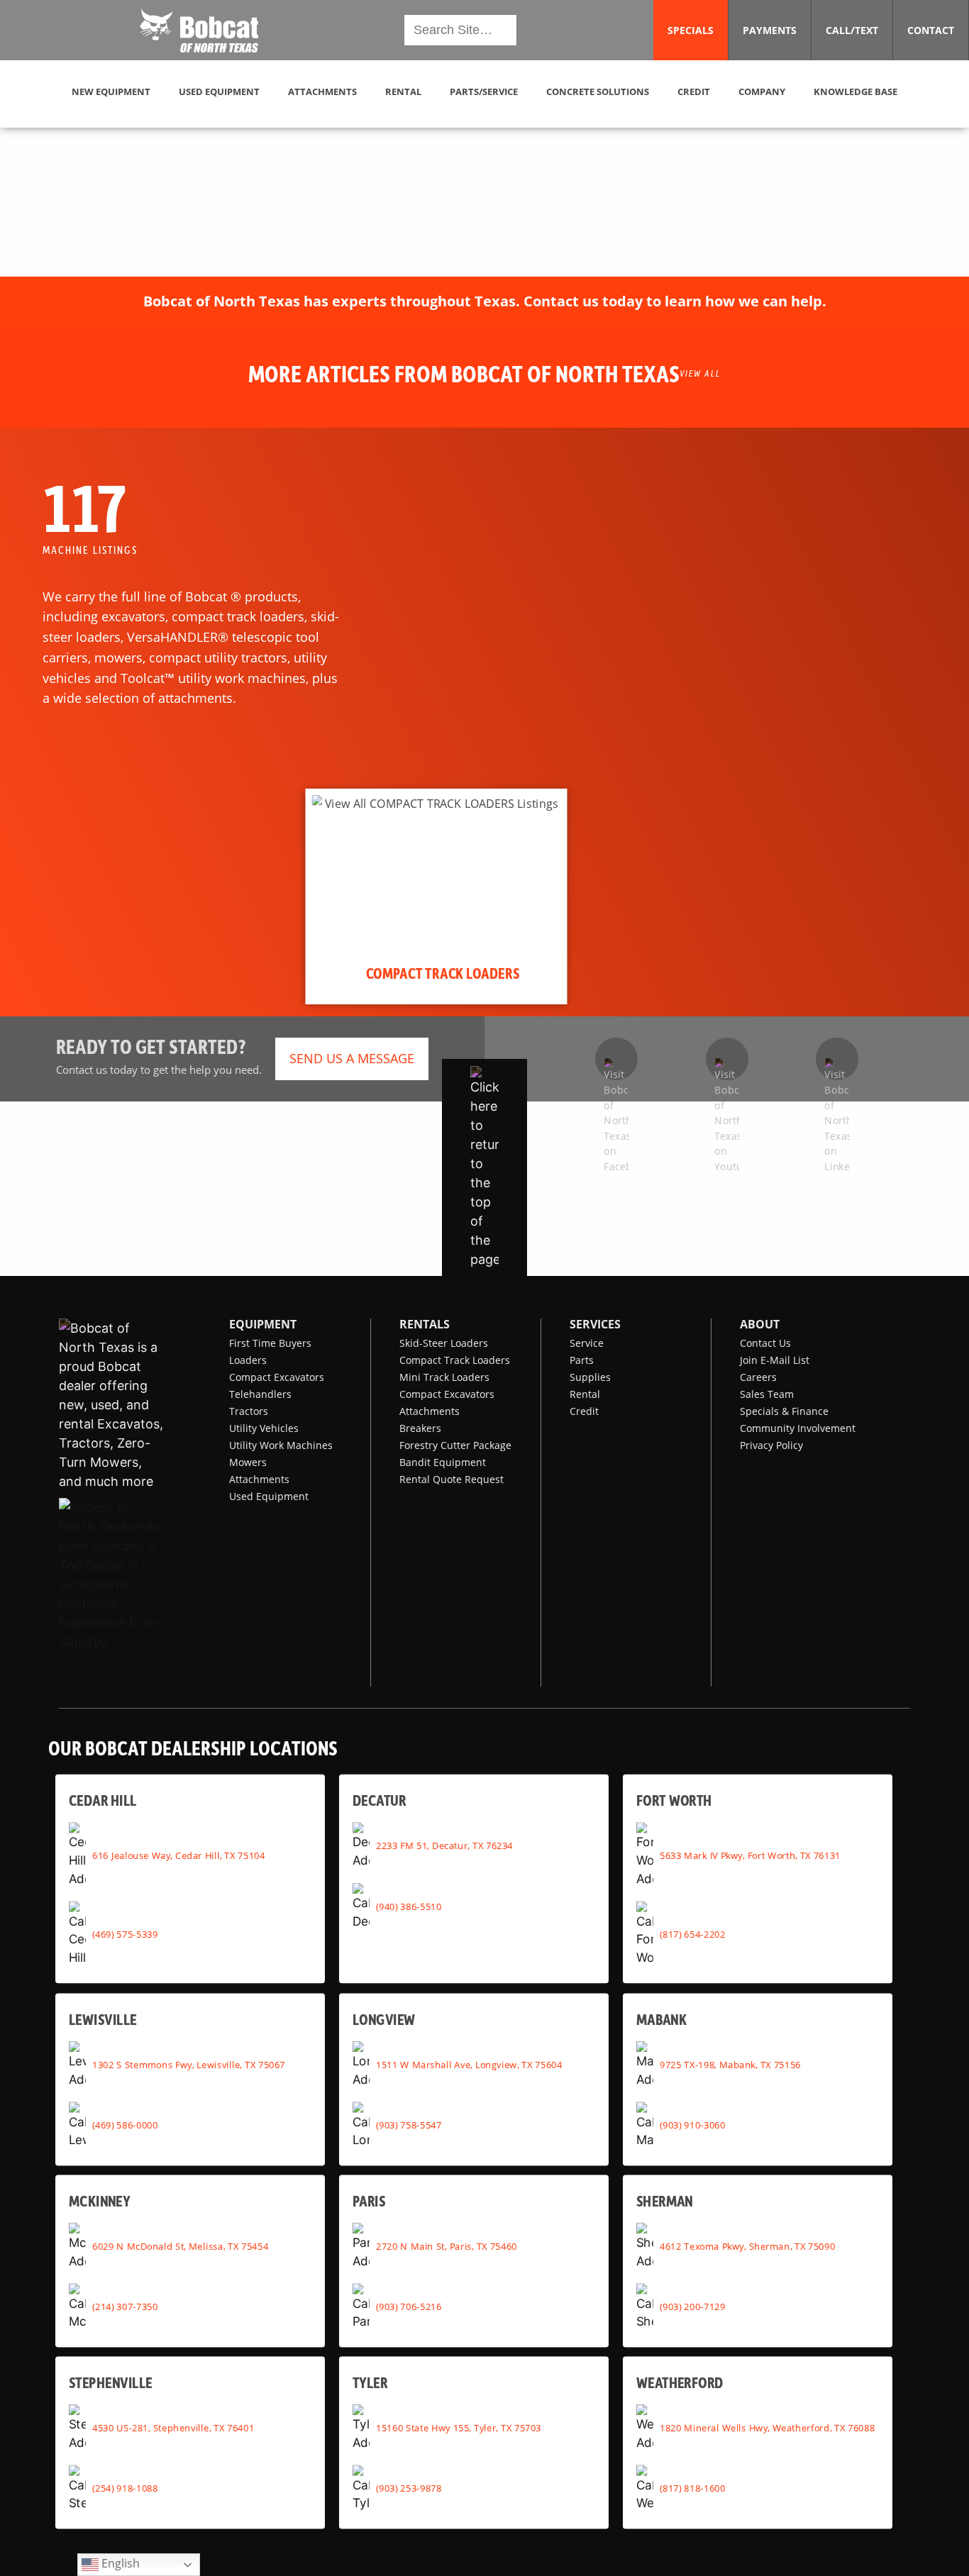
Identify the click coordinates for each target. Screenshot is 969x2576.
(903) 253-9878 (409, 2488)
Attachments (259, 1479)
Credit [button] (694, 91)
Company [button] (762, 91)
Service (587, 1343)
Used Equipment (269, 1496)
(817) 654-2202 (692, 1933)
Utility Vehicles (264, 1428)
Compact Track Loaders (455, 1360)
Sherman (665, 2200)
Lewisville (103, 2019)
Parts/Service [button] (484, 91)
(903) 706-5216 (409, 2306)
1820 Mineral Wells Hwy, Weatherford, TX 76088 (767, 2427)
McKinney (99, 2200)
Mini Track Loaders (444, 1377)
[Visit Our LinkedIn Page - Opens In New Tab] (837, 1059)
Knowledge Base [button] (856, 91)
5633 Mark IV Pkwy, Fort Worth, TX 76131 (750, 1855)
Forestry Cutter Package (455, 1445)
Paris (369, 2200)
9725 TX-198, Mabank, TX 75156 (730, 2064)
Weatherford (680, 2382)
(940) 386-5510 (409, 1906)
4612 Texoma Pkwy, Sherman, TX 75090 (747, 2245)
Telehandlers (260, 1394)
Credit (584, 1411)
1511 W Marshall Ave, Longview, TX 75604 (469, 2064)
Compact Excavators (277, 1377)
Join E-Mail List (775, 1360)
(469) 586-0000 (125, 2125)
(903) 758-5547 (409, 2125)
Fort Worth (674, 1800)
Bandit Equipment (443, 1462)
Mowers (248, 1462)
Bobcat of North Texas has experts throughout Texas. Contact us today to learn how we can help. (485, 301)
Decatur (379, 1800)
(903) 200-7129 (692, 2306)
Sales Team (767, 1394)
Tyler (370, 2382)
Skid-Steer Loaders (444, 1343)
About (760, 1324)
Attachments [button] (322, 91)
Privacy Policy (771, 1445)
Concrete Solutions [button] (598, 91)
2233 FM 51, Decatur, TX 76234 (444, 1845)
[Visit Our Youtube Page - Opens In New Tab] (727, 1059)
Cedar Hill (103, 1800)
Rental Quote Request (452, 1479)
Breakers (420, 1428)
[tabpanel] (437, 896)
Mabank (661, 2019)
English (119, 2563)
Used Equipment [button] (219, 91)
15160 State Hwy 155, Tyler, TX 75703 (459, 2427)
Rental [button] (403, 91)
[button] (199, 30)
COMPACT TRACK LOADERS (443, 973)
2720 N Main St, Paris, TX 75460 (447, 2245)
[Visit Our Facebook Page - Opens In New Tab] (616, 1059)
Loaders (248, 1360)
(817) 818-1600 (692, 2488)
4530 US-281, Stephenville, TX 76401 (173, 2427)
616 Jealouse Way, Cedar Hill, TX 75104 (178, 1855)
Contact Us (765, 1343)
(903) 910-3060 (692, 2125)
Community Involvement (798, 1428)
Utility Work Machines (281, 1445)
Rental (585, 1394)
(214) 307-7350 (125, 2306)
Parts (582, 1360)
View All (700, 373)
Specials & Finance (784, 1411)
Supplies (590, 1377)
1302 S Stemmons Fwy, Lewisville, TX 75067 (189, 2064)
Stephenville (111, 2382)
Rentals (425, 1324)
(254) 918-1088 (125, 2488)
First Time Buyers (270, 1343)
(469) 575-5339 (125, 1933)
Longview (384, 2019)
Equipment (263, 1324)
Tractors (249, 1411)
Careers (758, 1377)
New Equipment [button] (111, 91)
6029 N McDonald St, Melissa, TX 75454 (180, 2245)
